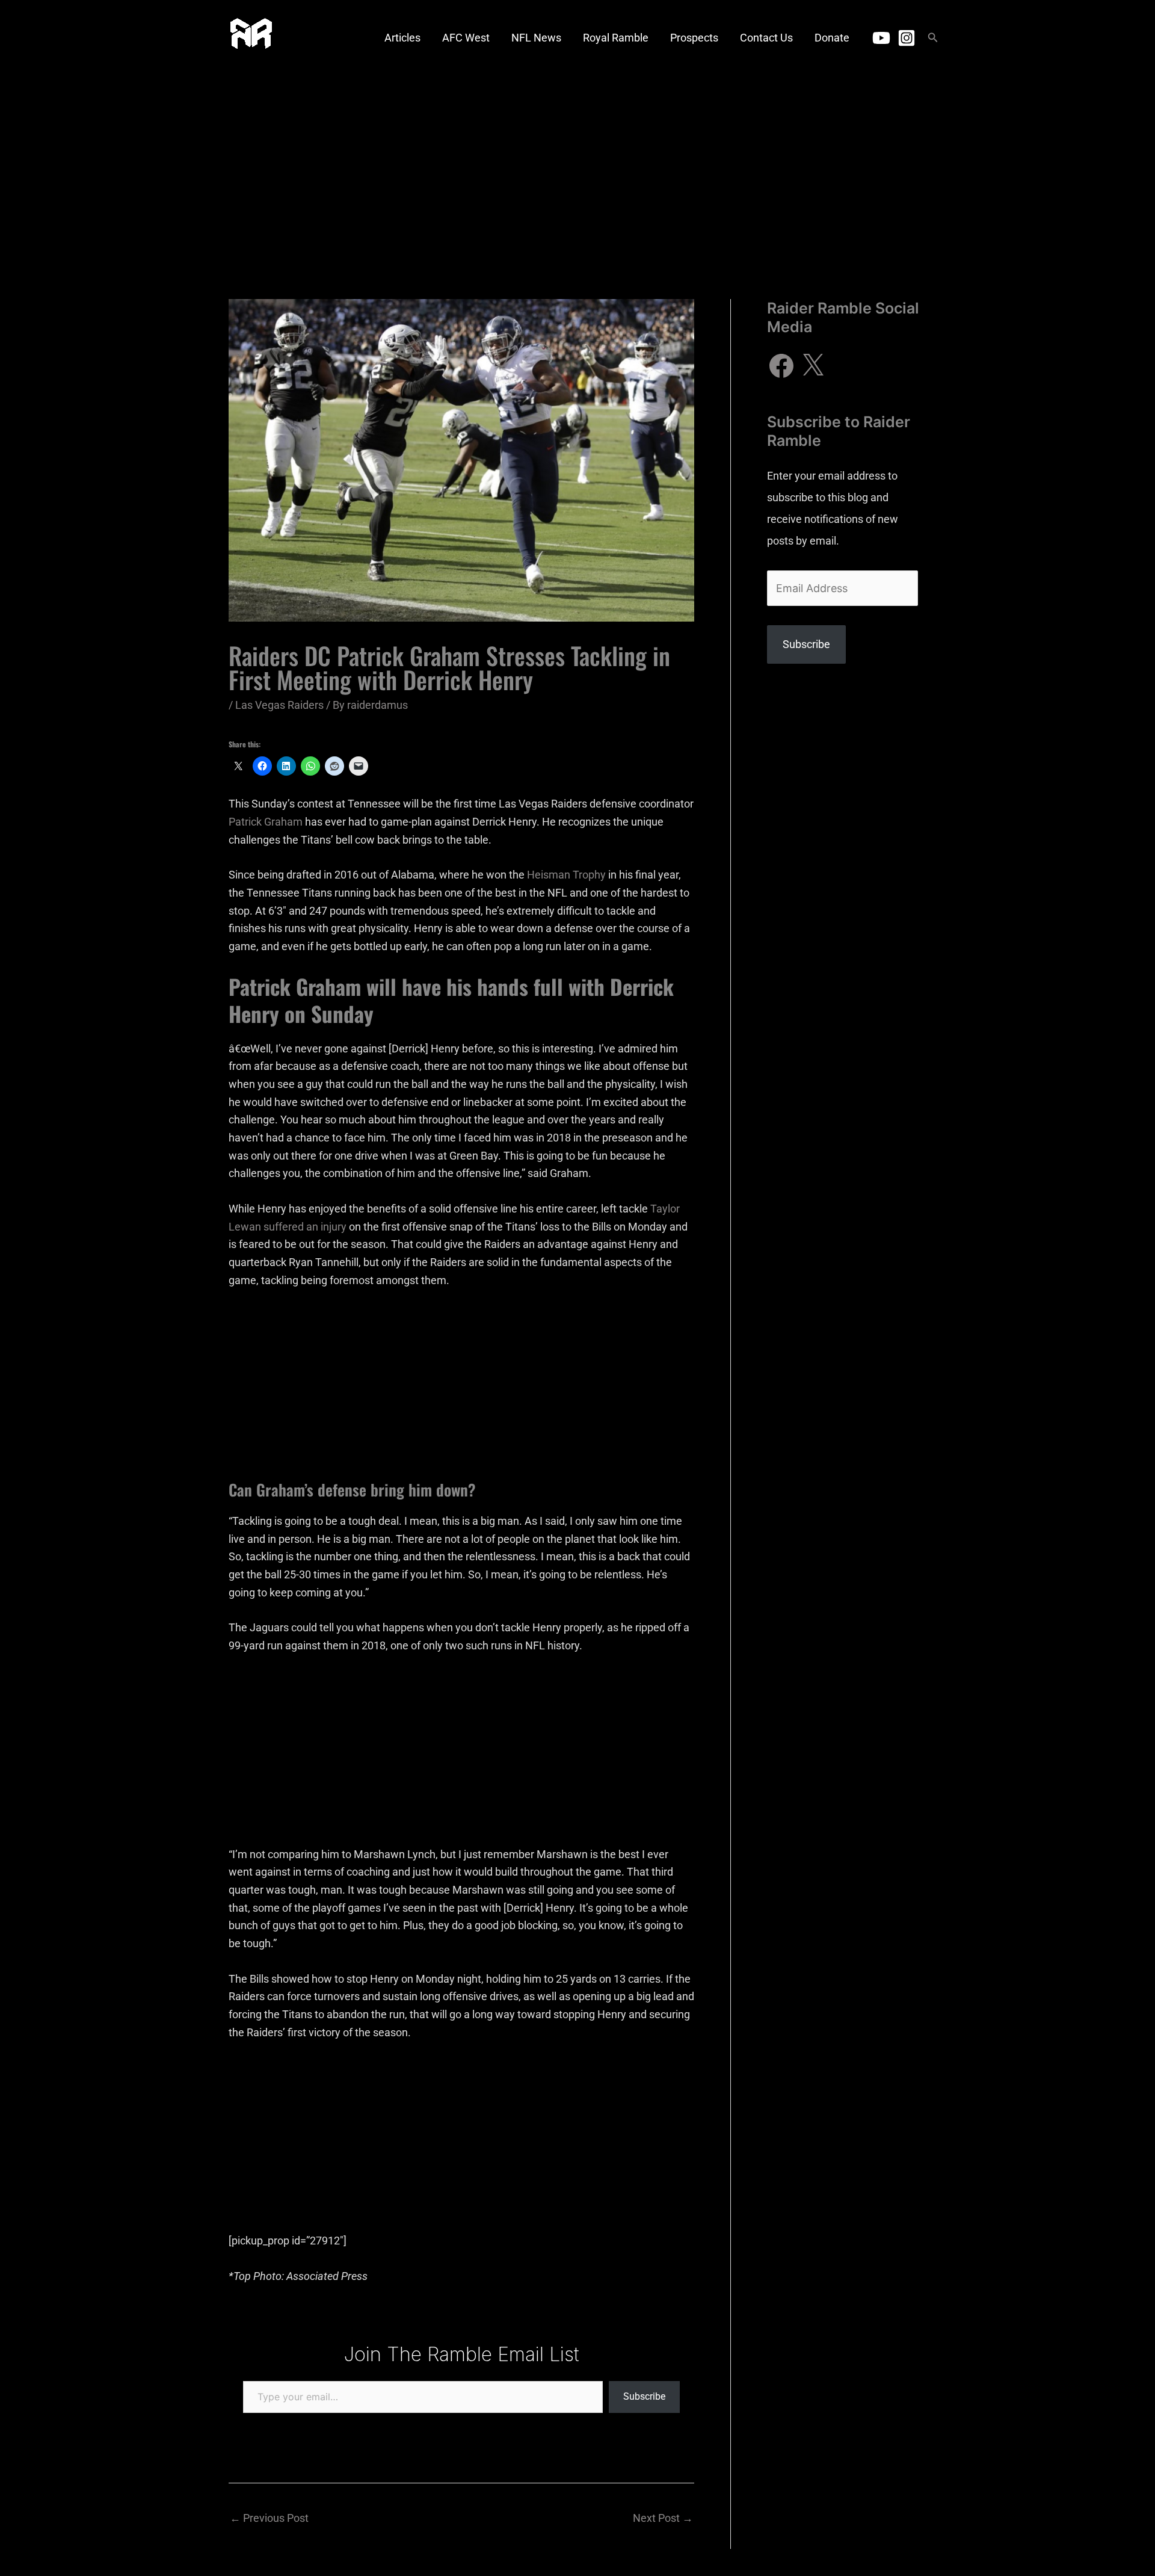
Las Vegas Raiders (279, 705)
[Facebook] (781, 366)
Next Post (663, 2518)
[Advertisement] (577, 165)
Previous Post (269, 2518)
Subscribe (644, 2396)
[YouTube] (881, 38)
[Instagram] (907, 38)
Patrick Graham (266, 822)
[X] (813, 366)
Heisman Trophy (566, 875)
